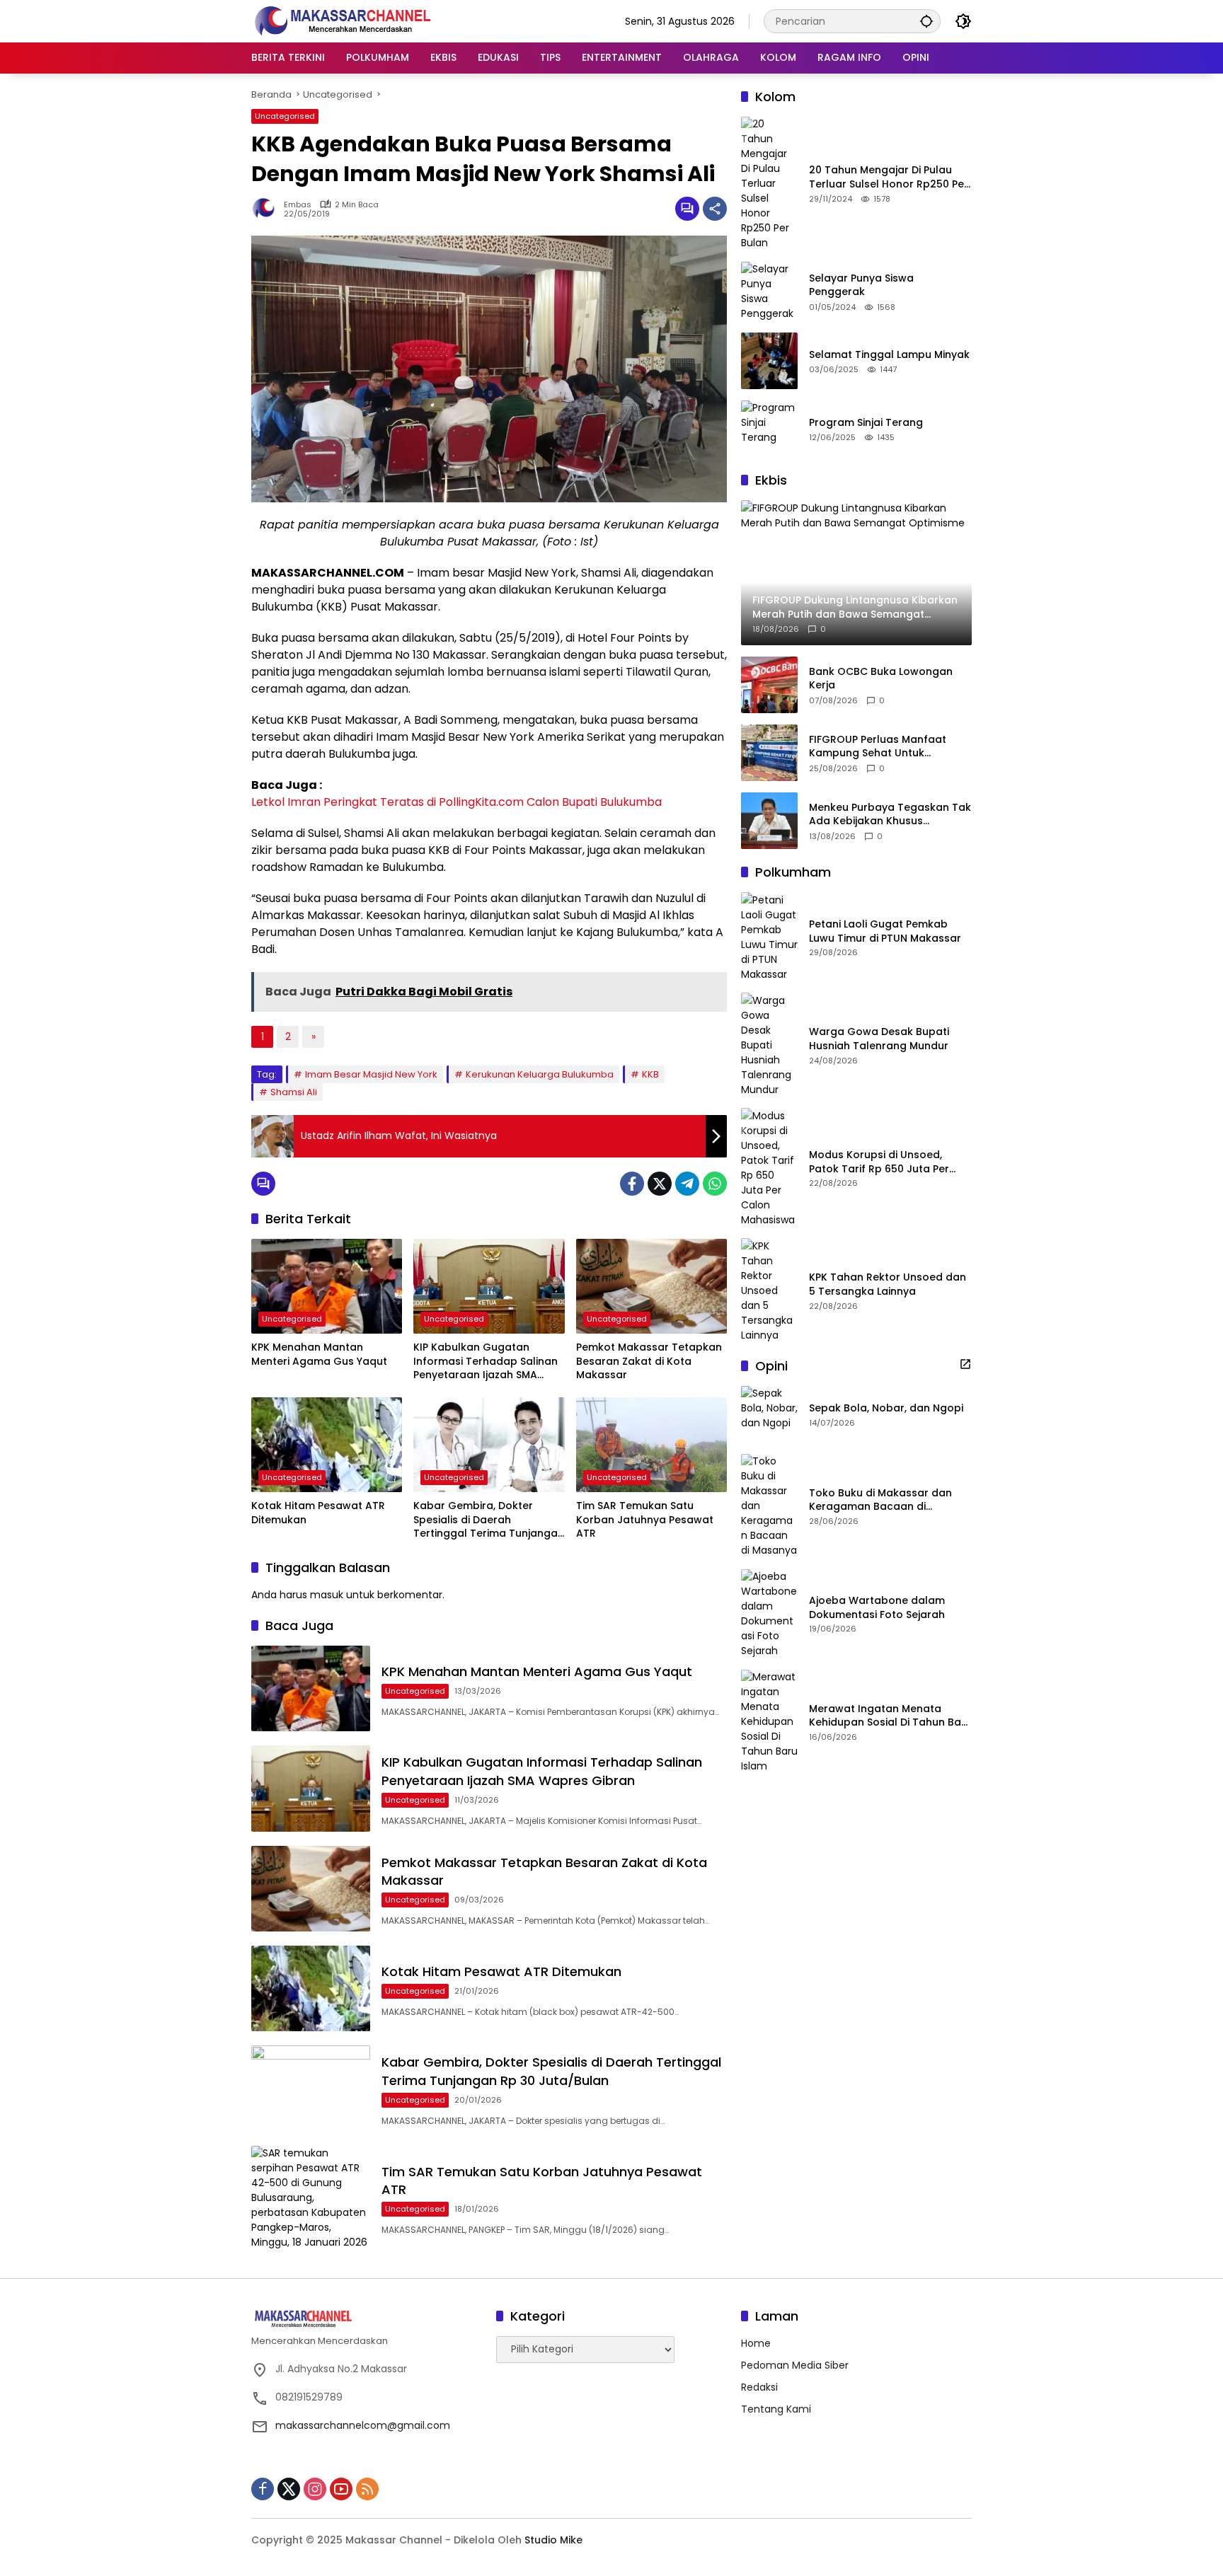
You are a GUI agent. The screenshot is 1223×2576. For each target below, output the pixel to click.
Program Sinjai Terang (866, 422)
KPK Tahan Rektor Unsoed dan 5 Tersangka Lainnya (888, 1284)
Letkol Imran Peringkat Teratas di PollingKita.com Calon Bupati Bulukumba (457, 802)
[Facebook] (632, 1184)
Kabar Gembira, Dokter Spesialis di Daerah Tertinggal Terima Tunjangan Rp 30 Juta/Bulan (489, 1520)
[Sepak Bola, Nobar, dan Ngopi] (769, 1414)
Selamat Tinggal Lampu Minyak (889, 354)
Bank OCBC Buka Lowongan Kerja (881, 679)
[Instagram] (315, 2489)
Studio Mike (553, 2540)
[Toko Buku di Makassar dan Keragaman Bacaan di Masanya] (769, 1506)
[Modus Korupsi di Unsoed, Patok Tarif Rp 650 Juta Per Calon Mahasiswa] (769, 1167)
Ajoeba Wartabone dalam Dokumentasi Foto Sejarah (877, 1608)
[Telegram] (687, 1184)
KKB (650, 1074)
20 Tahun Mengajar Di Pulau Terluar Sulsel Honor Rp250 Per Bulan (889, 177)
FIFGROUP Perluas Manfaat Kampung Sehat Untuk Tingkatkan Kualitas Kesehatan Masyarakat (890, 747)
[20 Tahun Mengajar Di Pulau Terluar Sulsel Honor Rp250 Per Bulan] (769, 184)
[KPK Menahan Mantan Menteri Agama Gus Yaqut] (327, 1286)
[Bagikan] (715, 209)
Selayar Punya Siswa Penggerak (861, 285)
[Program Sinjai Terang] (769, 429)
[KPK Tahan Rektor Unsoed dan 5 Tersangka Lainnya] (769, 1290)
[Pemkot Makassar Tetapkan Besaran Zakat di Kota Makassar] (651, 1286)
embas (298, 205)
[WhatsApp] (715, 1184)
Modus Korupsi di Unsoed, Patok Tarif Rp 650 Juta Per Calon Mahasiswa (879, 1162)
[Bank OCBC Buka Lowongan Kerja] (769, 685)
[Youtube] (341, 2489)
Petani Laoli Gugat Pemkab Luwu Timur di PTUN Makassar (885, 931)
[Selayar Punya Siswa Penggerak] (769, 291)
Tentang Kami (776, 2409)
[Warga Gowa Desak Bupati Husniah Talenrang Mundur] (769, 1045)
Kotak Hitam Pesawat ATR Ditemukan (318, 1513)
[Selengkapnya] (965, 1364)
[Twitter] (660, 1184)
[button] (926, 21)
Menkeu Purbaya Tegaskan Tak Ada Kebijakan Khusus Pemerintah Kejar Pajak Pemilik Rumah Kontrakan (890, 815)
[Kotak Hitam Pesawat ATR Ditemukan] (327, 1445)
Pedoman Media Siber (795, 2365)
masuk (327, 1595)
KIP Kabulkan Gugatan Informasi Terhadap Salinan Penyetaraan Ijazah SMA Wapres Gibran (486, 1362)
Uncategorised (285, 116)
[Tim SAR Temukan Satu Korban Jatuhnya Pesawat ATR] (651, 1445)
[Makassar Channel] (343, 21)
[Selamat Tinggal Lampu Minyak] (769, 361)
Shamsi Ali (294, 1092)
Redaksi (759, 2387)
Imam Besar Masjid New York (371, 1074)
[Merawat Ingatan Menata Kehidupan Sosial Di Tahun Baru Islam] (769, 1722)
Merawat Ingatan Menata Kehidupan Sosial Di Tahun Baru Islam (890, 1716)
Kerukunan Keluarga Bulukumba (540, 1074)
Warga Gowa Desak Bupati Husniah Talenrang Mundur (879, 1039)
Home (756, 2343)
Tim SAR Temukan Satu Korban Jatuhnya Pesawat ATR (645, 1520)
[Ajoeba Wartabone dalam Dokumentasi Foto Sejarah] (769, 1614)
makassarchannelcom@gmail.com (363, 2425)
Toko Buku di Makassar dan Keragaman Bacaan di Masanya (880, 1500)
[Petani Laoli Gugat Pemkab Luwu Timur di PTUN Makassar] (769, 937)
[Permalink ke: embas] (268, 209)
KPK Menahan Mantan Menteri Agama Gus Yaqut (319, 1355)
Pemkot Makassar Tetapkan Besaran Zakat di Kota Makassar (649, 1361)
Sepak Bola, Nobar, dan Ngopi (886, 1408)
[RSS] (367, 2489)
